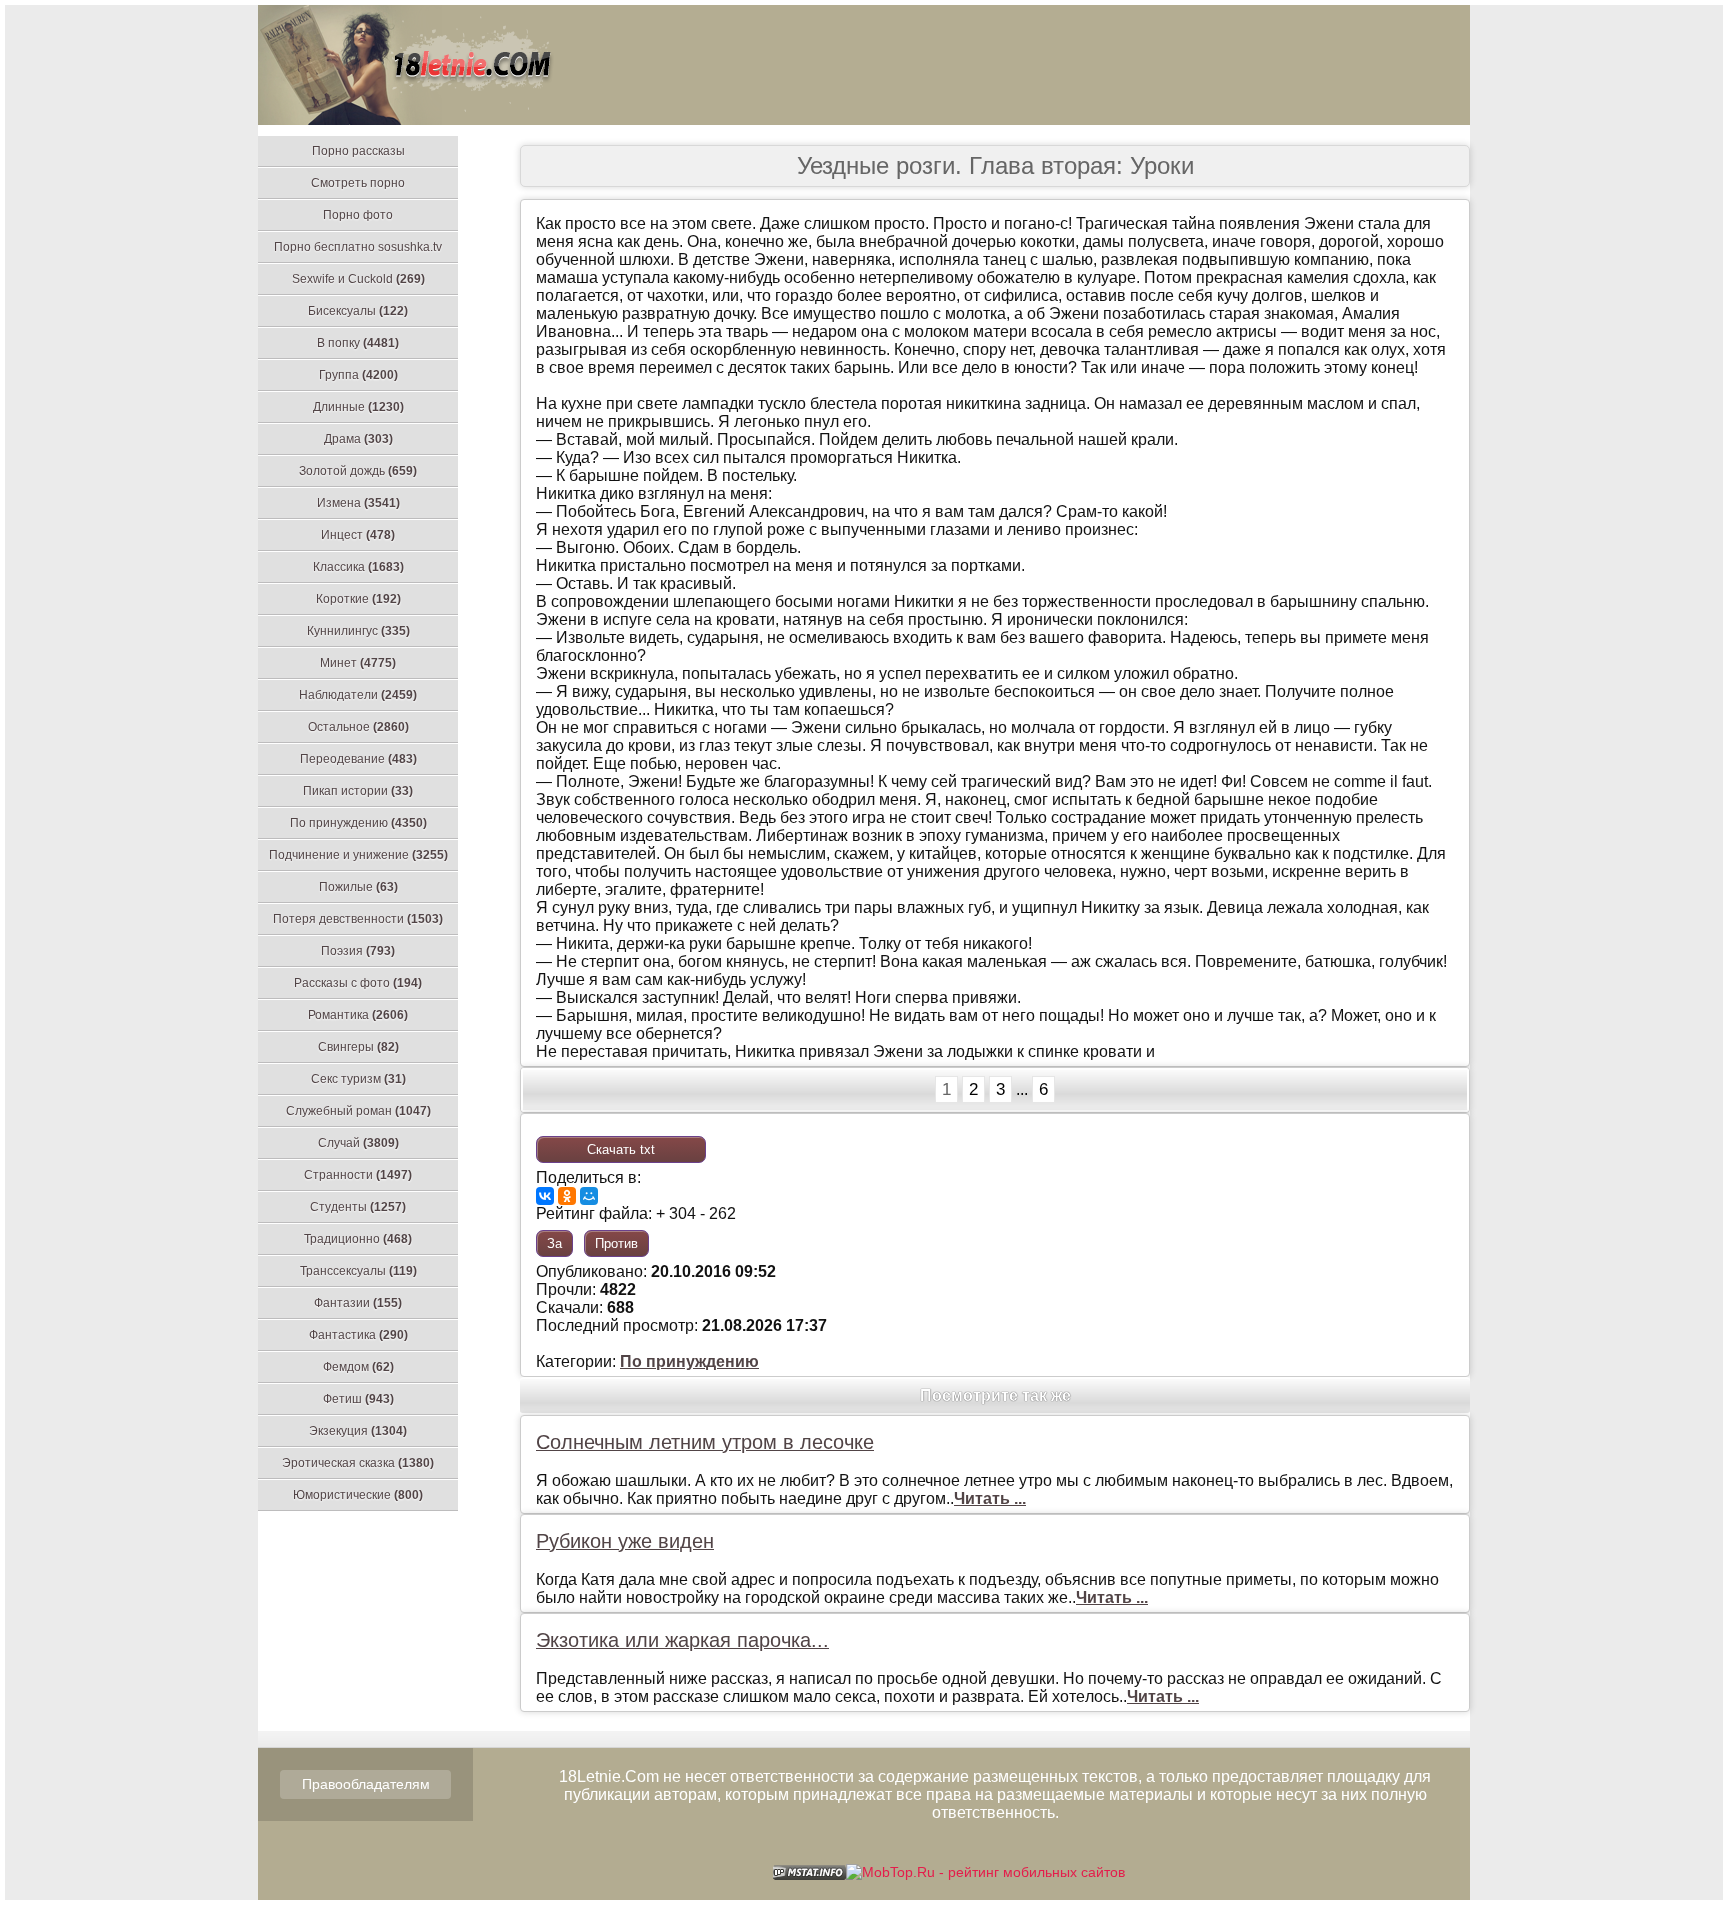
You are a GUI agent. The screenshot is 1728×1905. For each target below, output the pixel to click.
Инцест (358, 535)
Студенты (358, 1207)
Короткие (358, 599)
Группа (358, 375)
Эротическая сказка (358, 1463)
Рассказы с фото (358, 983)
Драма (358, 439)
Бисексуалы (358, 311)
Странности (358, 1175)
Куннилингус (358, 631)
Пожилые (358, 887)
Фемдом (358, 1367)
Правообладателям (366, 1784)
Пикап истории (358, 791)
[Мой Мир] (589, 1196)
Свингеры (358, 1047)
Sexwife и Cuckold (358, 279)
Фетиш (358, 1399)
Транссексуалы (358, 1271)
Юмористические (358, 1495)
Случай (358, 1143)
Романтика (358, 1015)
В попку (358, 343)
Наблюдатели (358, 695)
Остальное (358, 727)
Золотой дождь (358, 471)
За (554, 1243)
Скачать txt (621, 1149)
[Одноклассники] (567, 1196)
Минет (358, 663)
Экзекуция (358, 1431)
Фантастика (358, 1335)
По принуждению (358, 823)
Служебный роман (358, 1111)
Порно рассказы (358, 151)
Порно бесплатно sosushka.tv (358, 247)
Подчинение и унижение (358, 855)
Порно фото (358, 215)
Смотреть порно (358, 183)
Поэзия (358, 951)
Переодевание (358, 759)
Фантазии (358, 1303)
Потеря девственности (358, 919)
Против (616, 1243)
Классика (358, 567)
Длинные (358, 407)
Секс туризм (358, 1079)
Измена (358, 503)
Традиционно (358, 1239)
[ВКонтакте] (545, 1196)
